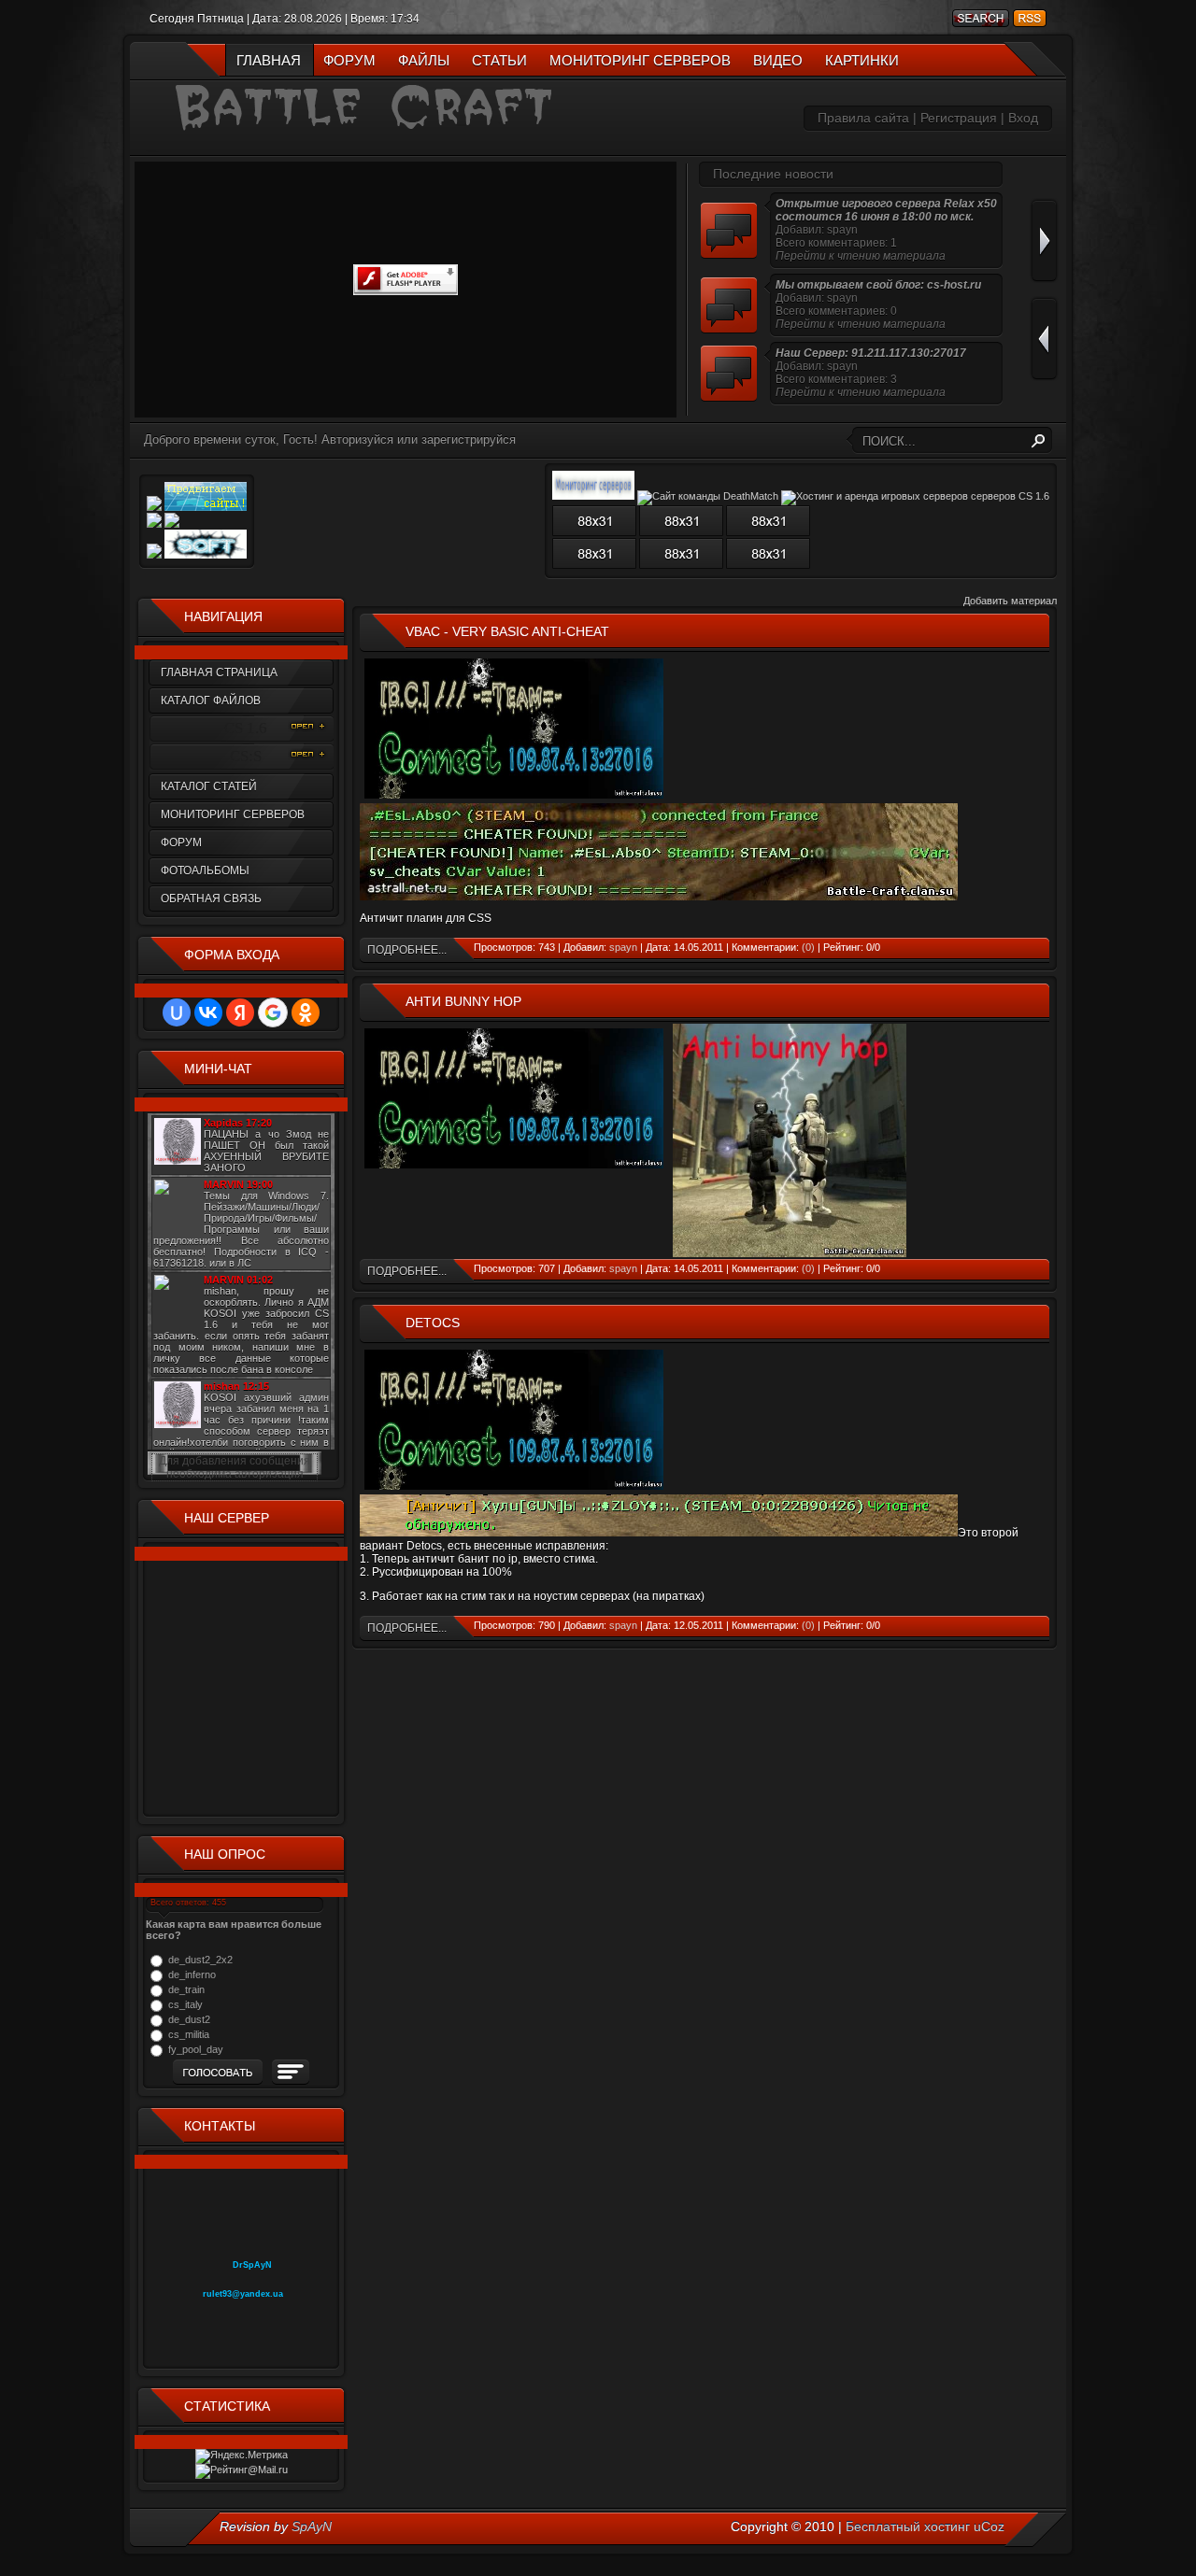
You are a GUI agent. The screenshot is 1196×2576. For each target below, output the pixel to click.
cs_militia (189, 2034)
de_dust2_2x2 (200, 1960)
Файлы (424, 60)
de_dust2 (189, 2019)
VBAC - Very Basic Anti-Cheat (507, 631)
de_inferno (192, 1974)
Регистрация (959, 118)
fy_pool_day (196, 2049)
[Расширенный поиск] (979, 18)
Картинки (862, 60)
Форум (349, 60)
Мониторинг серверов (640, 60)
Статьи (499, 60)
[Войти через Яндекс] (240, 1012)
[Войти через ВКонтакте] (208, 1012)
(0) (808, 947)
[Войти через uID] (177, 1012)
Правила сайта (863, 118)
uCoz (989, 2526)
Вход (1023, 118)
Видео (778, 60)
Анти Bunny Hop (463, 1001)
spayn (623, 947)
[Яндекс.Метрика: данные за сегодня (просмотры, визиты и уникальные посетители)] (242, 2456)
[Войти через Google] (273, 1012)
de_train (186, 1989)
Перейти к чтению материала (861, 256)
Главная (269, 60)
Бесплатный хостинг (908, 2526)
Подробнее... (407, 950)
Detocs (433, 1323)
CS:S (246, 756)
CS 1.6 (246, 728)
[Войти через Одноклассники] (306, 1012)
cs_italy (185, 2004)
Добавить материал (1010, 601)
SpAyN (312, 2526)
